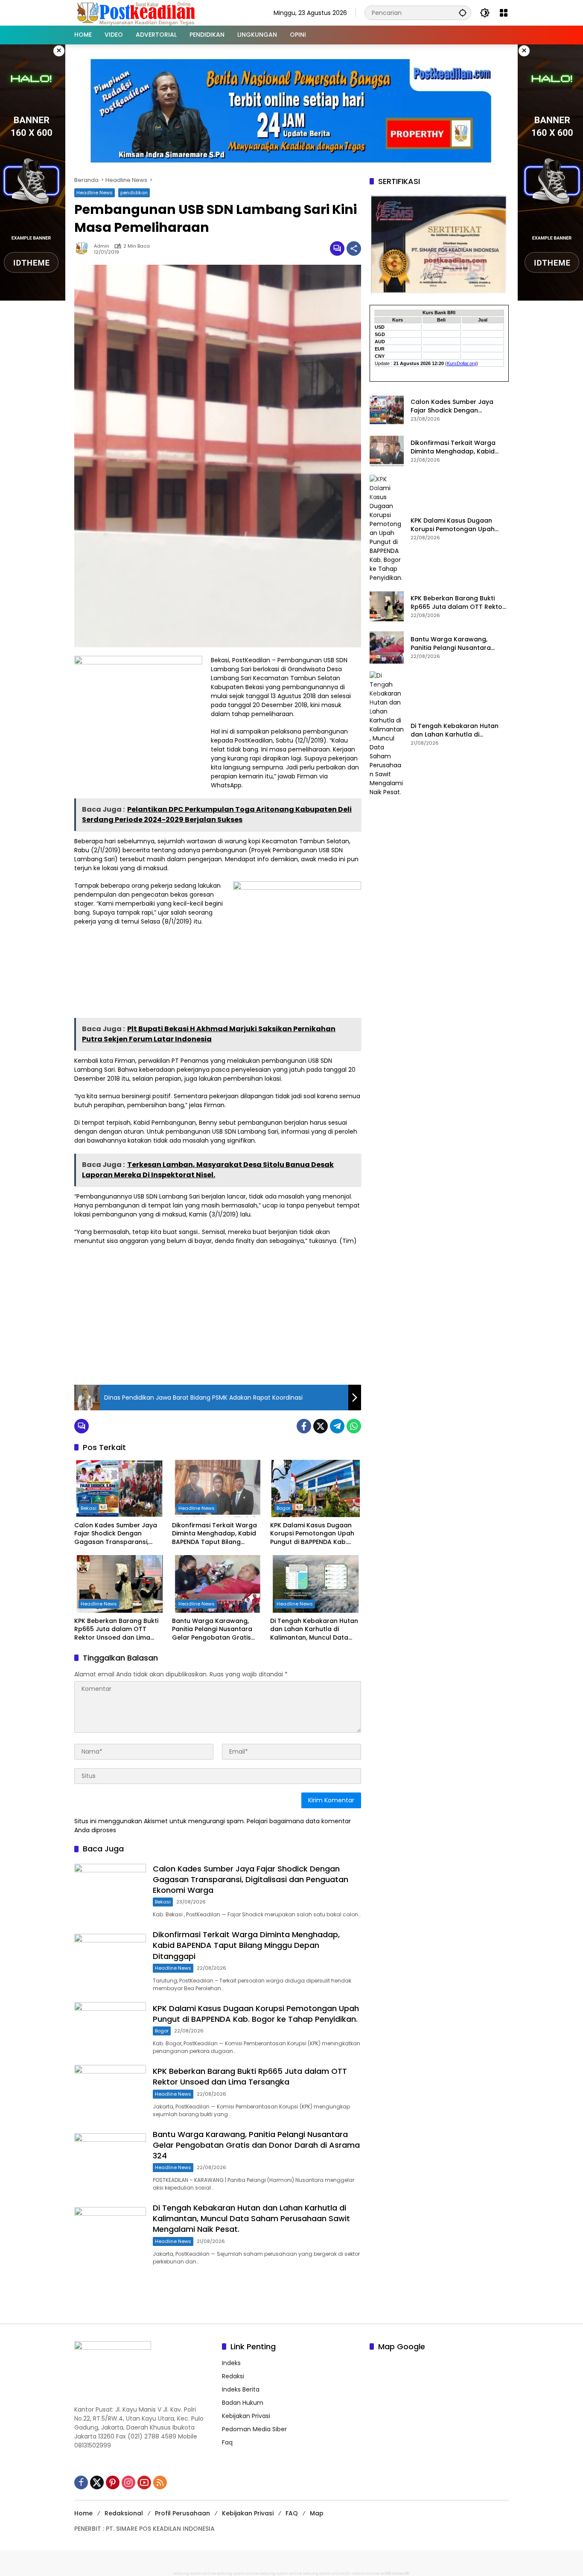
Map (317, 2513)
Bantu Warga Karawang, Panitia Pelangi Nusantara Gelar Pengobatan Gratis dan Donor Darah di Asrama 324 (216, 1630)
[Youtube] (144, 2482)
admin (102, 246)
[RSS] (160, 2482)
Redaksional (124, 2513)
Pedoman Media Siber (254, 2429)
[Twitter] (321, 1426)
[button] (463, 13)
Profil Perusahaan (182, 2513)
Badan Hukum (243, 2403)
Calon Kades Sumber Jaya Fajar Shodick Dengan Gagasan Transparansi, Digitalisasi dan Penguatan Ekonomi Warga (116, 1534)
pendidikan (134, 193)
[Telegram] (337, 1426)
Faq (227, 2442)
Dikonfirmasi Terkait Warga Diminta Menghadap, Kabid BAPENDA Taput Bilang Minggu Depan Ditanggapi (214, 1534)
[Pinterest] (113, 2482)
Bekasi (89, 1508)
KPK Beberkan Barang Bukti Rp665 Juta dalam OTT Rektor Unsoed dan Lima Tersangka (116, 1630)
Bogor (283, 1508)
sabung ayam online (195, 2573)
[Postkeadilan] (137, 12)
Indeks (231, 2363)
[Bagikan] (354, 249)
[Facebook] (304, 1426)
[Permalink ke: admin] (84, 249)
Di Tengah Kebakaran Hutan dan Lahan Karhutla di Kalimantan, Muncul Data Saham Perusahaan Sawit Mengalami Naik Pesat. (314, 1630)
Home (83, 2513)
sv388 (386, 2573)
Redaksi (233, 2376)
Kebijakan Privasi (246, 2416)
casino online (366, 2573)
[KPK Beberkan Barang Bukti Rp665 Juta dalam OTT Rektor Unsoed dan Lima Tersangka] (120, 1584)
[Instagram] (128, 2482)
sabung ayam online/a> (328, 2573)
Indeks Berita (241, 2389)
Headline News (95, 193)
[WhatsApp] (354, 1426)
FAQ (292, 2513)
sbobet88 (401, 2573)
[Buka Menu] (504, 13)
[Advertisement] (218, 1314)
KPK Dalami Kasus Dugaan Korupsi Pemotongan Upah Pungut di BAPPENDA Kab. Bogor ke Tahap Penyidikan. (313, 1534)
